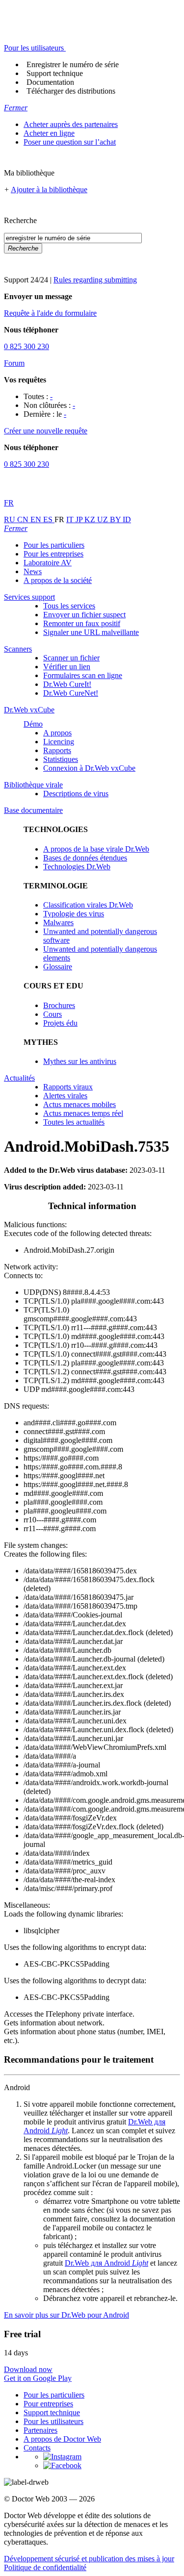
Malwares (58, 922)
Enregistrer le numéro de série (73, 64)
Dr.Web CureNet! (71, 693)
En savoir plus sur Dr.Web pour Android (66, 2315)
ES (49, 519)
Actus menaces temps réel (83, 1113)
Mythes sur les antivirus (80, 1061)
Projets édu (60, 1023)
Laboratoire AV (48, 563)
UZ (104, 519)
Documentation (50, 82)
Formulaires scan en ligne (83, 675)
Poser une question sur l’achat (70, 142)
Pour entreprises (48, 2404)
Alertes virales (65, 1096)
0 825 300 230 (26, 346)
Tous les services (69, 606)
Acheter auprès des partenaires (71, 124)
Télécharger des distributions (71, 91)
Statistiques (61, 759)
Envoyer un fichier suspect (84, 615)
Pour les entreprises (53, 554)
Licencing (59, 742)
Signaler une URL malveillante (91, 632)
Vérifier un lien (67, 667)
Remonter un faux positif (82, 623)
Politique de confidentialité (45, 2567)
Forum (14, 363)
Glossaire (58, 967)
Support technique (55, 73)
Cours (53, 1014)
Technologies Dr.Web (77, 867)
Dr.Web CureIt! (67, 684)
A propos (57, 733)
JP (80, 519)
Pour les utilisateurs (53, 2421)
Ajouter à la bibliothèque (49, 189)
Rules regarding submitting (95, 280)
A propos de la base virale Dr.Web (96, 849)
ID (127, 519)
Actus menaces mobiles (79, 1104)
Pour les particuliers (54, 545)
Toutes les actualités (74, 1122)
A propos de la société (58, 580)
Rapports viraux (68, 1087)
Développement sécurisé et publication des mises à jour (89, 2559)
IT (71, 519)
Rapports (57, 750)
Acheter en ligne (49, 133)
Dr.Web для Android (106, 2263)
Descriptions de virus (76, 794)
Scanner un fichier (71, 658)
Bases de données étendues (85, 858)
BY (116, 519)
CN (24, 519)
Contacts (37, 2448)
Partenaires (40, 2430)
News (33, 571)
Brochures (59, 1005)
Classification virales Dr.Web (88, 905)
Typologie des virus (74, 914)
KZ (91, 519)
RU (11, 519)
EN (37, 519)
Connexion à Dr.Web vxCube (89, 768)
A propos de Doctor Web (62, 2439)
